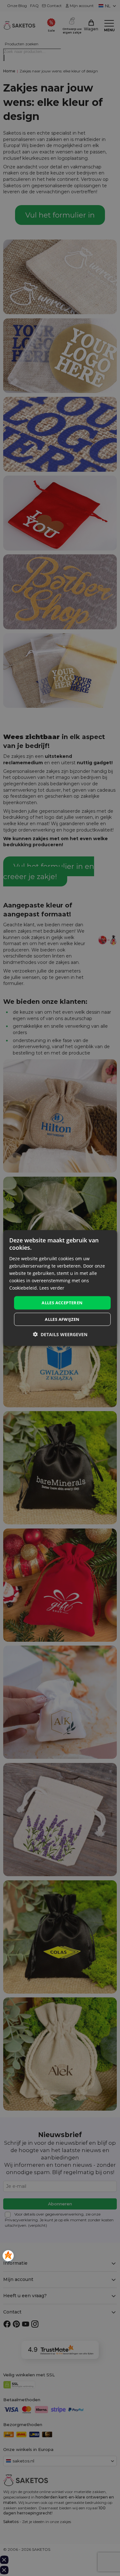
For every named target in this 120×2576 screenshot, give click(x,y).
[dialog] (60, 1288)
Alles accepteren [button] (62, 1303)
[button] (60, 1334)
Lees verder (52, 1288)
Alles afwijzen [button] (62, 1319)
